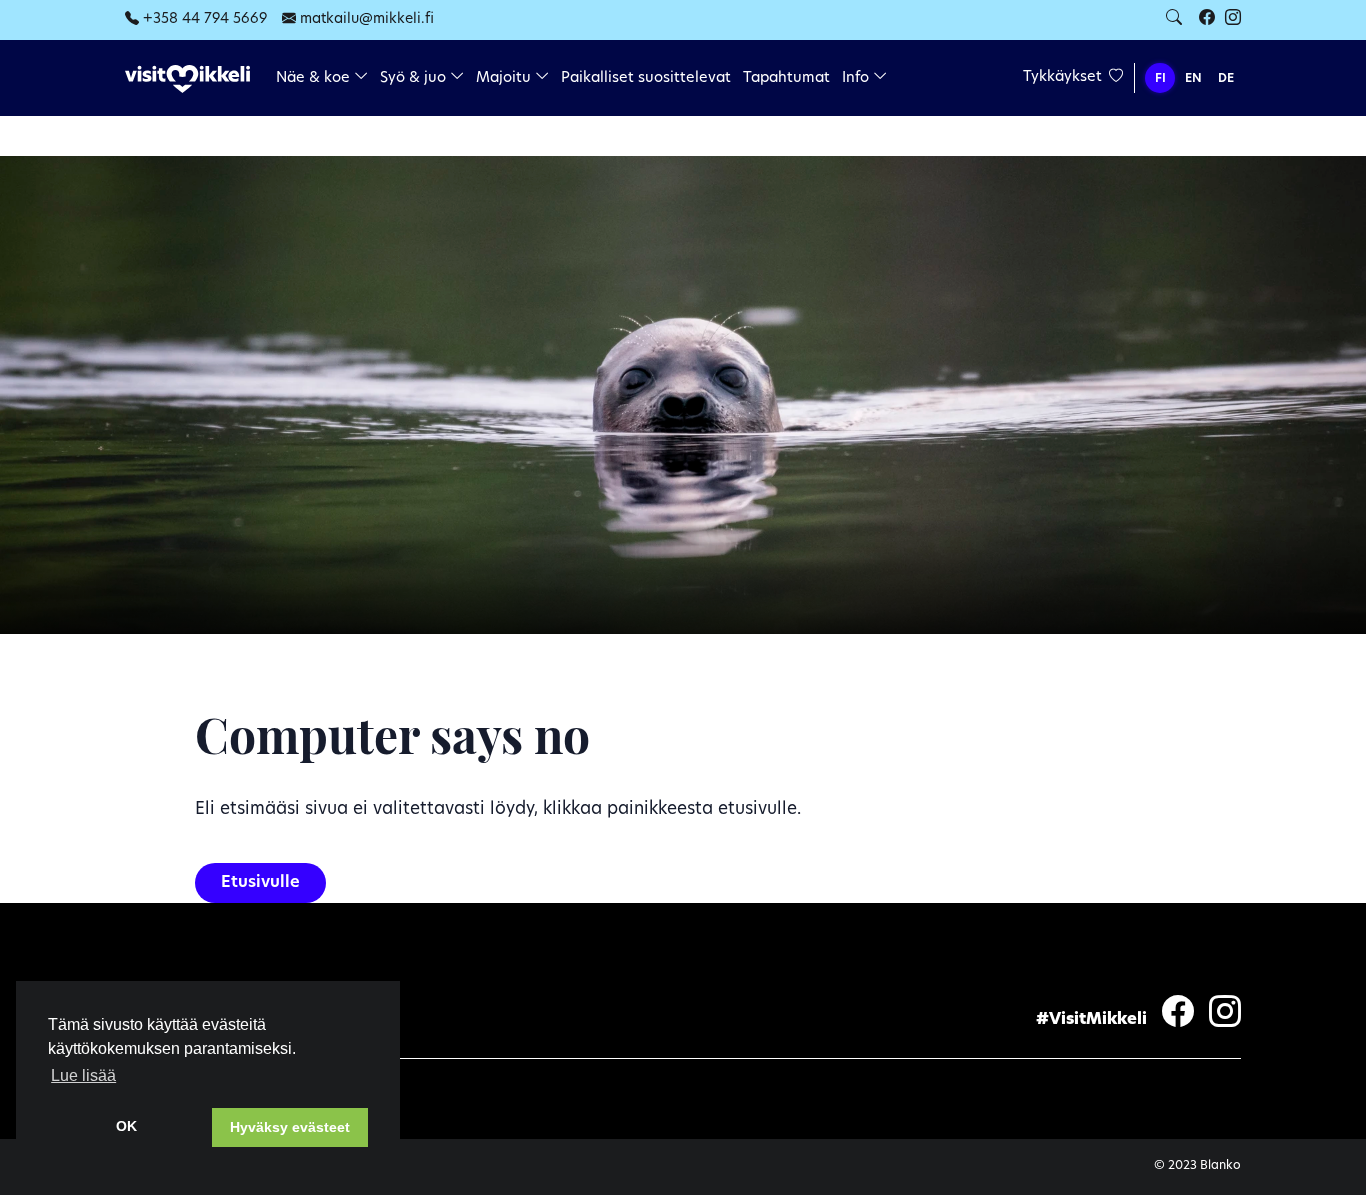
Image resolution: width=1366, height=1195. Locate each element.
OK (126, 1126)
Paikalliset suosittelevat (646, 78)
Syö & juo (415, 78)
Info (857, 78)
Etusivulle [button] (260, 883)
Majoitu (505, 78)
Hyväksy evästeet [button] (290, 1127)
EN (1193, 79)
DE (1226, 79)
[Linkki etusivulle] (187, 79)
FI (1160, 79)
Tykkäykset (1064, 77)
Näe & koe (315, 78)
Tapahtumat (786, 78)
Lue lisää (83, 1075)
